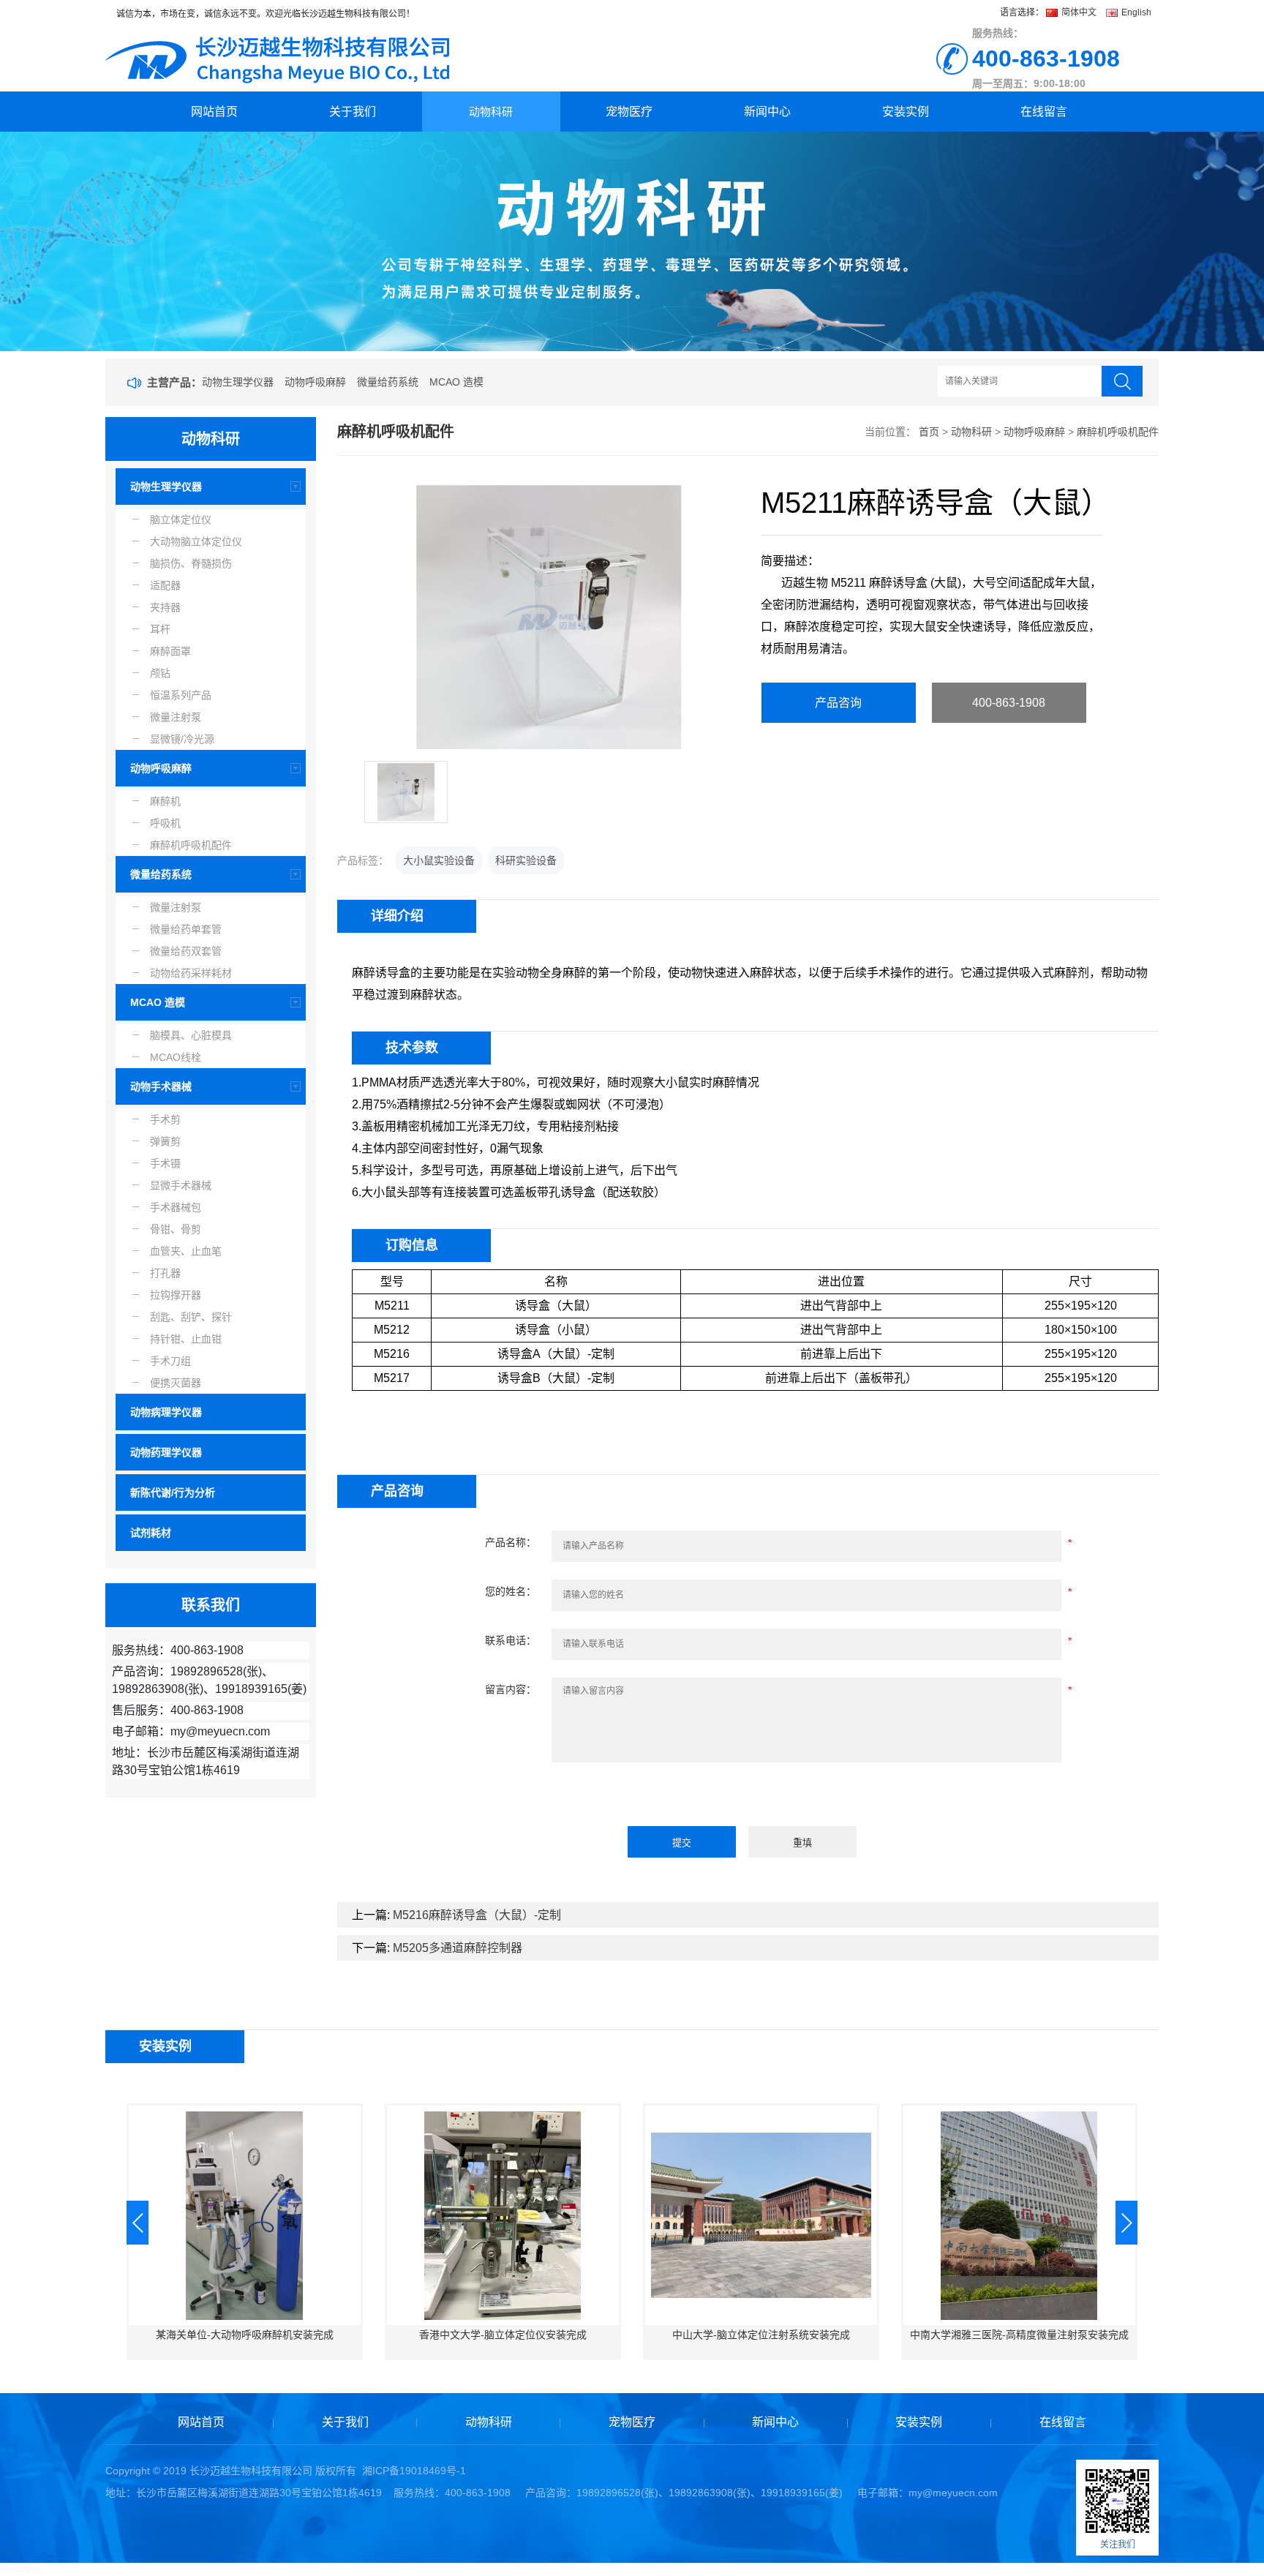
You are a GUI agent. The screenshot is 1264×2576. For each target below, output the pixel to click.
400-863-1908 (1009, 703)
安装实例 (906, 112)
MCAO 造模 (456, 382)
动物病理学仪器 (166, 1412)
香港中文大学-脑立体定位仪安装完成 (503, 2335)
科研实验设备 (526, 860)
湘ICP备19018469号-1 (414, 2471)
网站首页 (214, 112)
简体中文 (1079, 12)
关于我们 (353, 112)
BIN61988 (20, 2569)
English (1135, 12)
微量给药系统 (388, 382)
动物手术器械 (161, 1086)
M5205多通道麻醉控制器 (458, 1948)
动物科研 (491, 112)
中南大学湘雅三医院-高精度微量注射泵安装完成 (1019, 2335)
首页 (929, 432)
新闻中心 (767, 112)
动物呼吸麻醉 (315, 382)
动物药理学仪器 (166, 1452)
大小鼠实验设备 (439, 860)
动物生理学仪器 (238, 382)
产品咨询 (838, 703)
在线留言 (1044, 112)
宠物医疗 (629, 112)
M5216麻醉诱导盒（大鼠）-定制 (477, 1915)
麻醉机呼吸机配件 (1118, 432)
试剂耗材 (151, 1533)
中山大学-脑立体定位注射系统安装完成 (761, 2335)
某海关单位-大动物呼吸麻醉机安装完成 (245, 2335)
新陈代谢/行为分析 (173, 1492)
